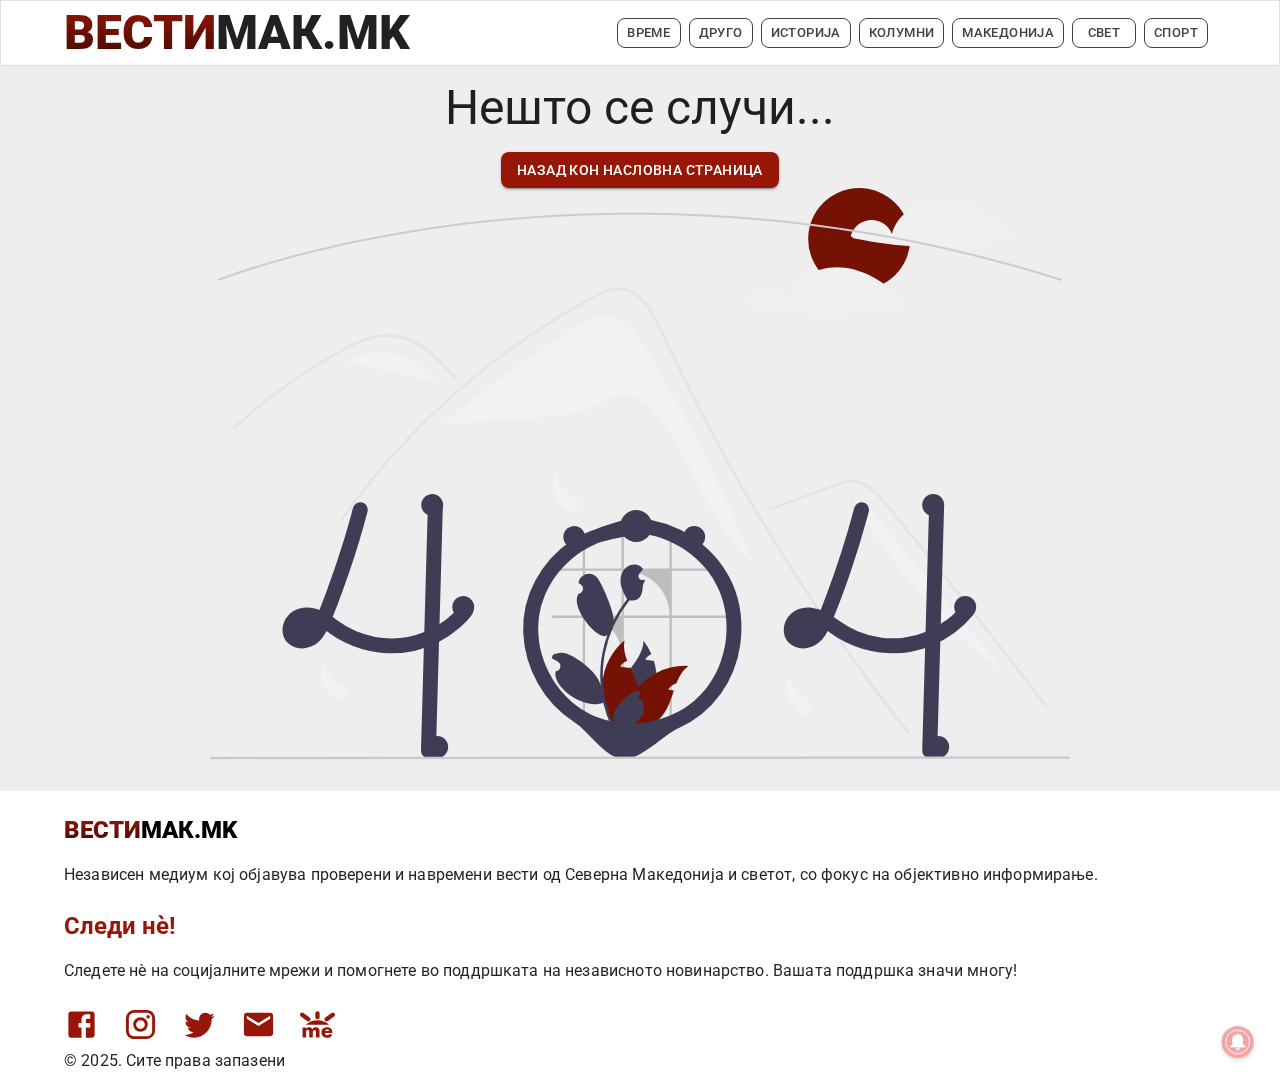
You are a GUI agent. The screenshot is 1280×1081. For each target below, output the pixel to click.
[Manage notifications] (1238, 1042)
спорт (1176, 32)
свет (1104, 32)
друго (721, 32)
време (648, 32)
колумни (902, 32)
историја (806, 32)
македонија (1008, 32)
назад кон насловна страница (640, 170)
